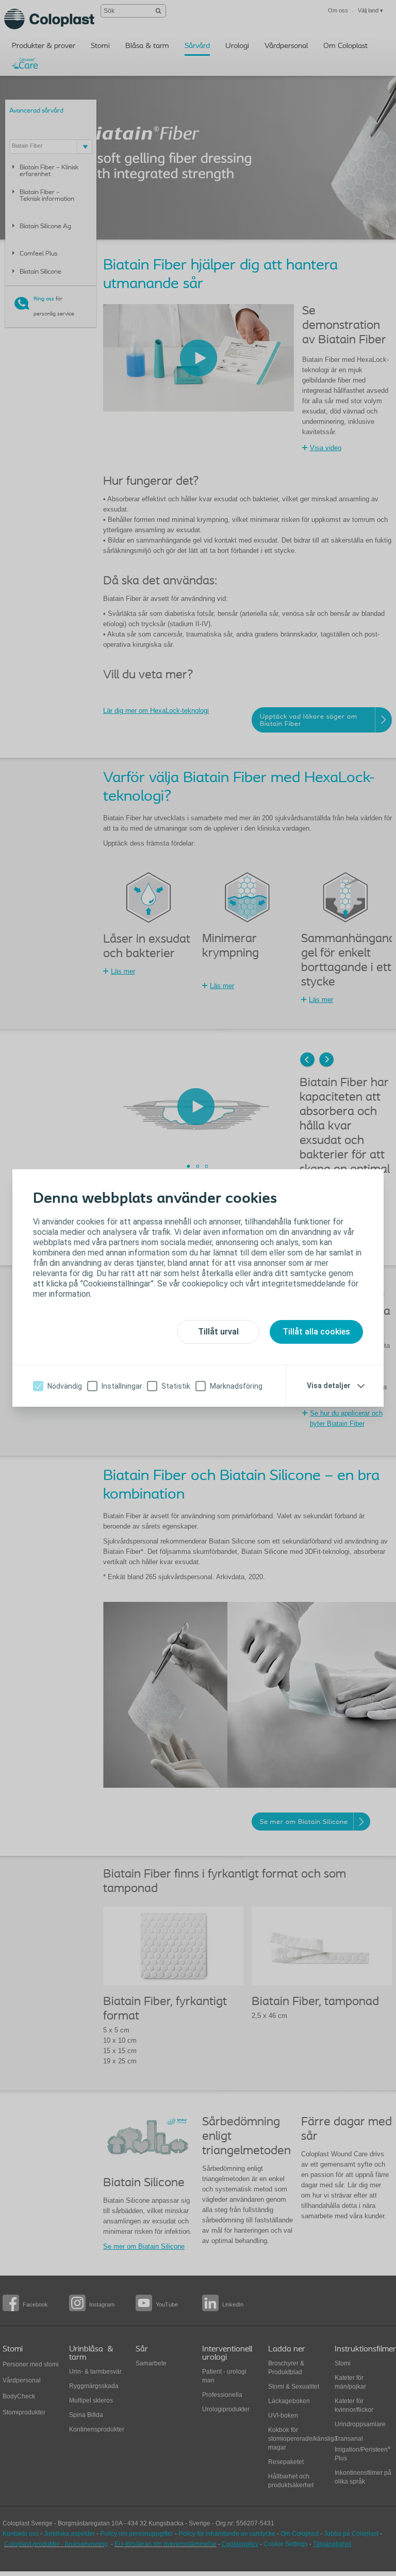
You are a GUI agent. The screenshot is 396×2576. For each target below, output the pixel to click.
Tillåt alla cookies (316, 1332)
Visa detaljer (329, 1386)
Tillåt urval (218, 1332)
